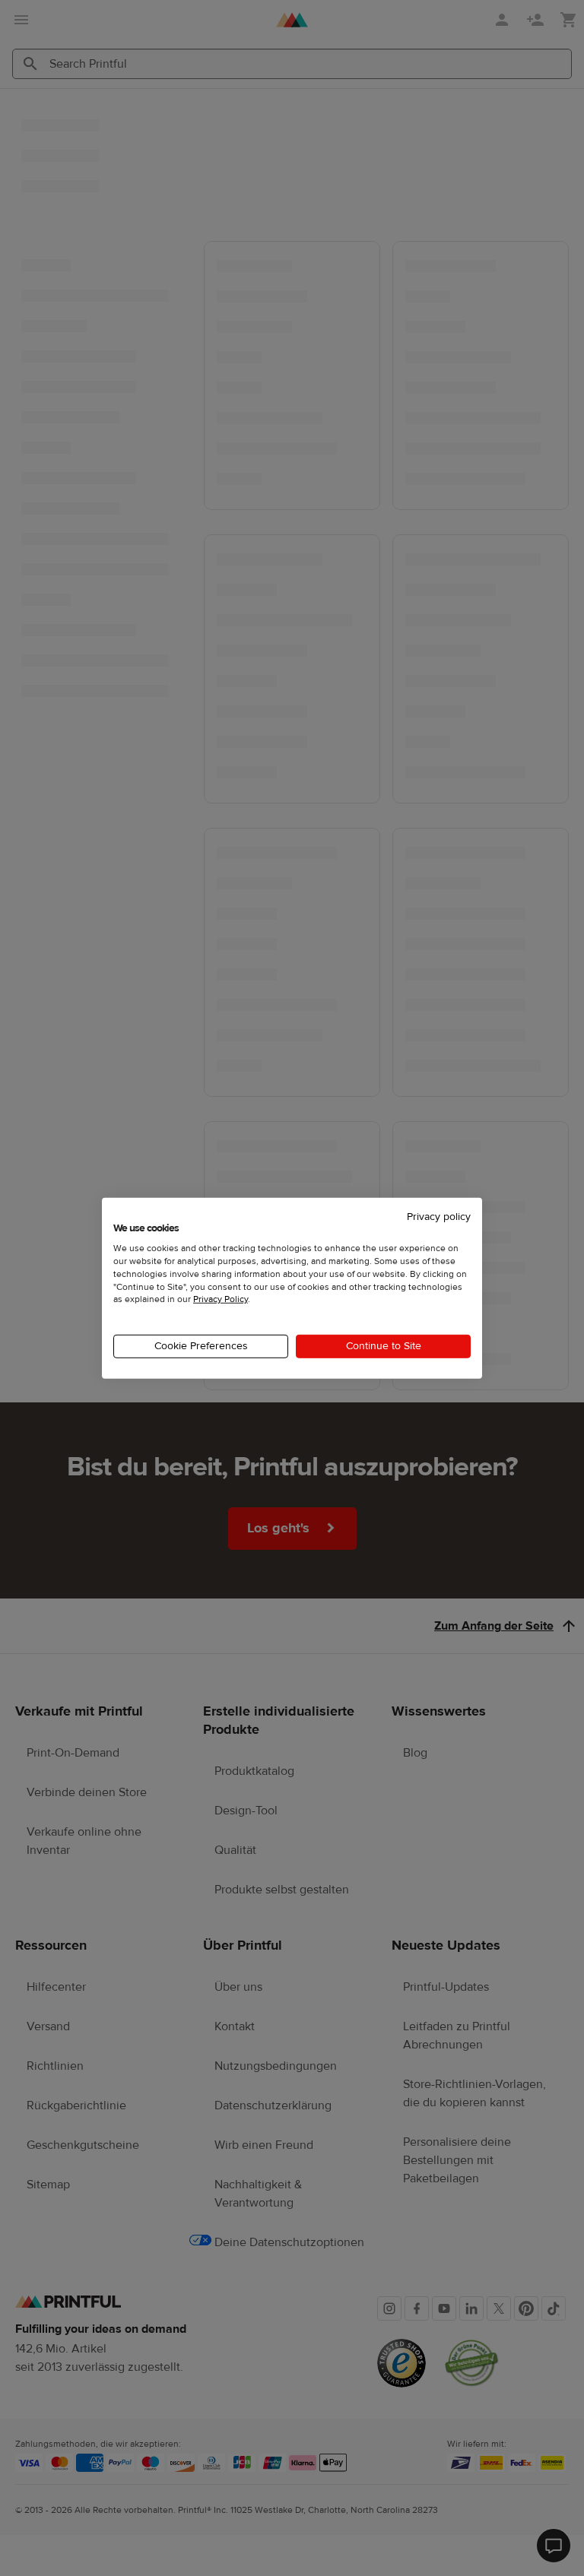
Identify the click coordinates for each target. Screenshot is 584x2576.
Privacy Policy (221, 1299)
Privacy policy (439, 1216)
